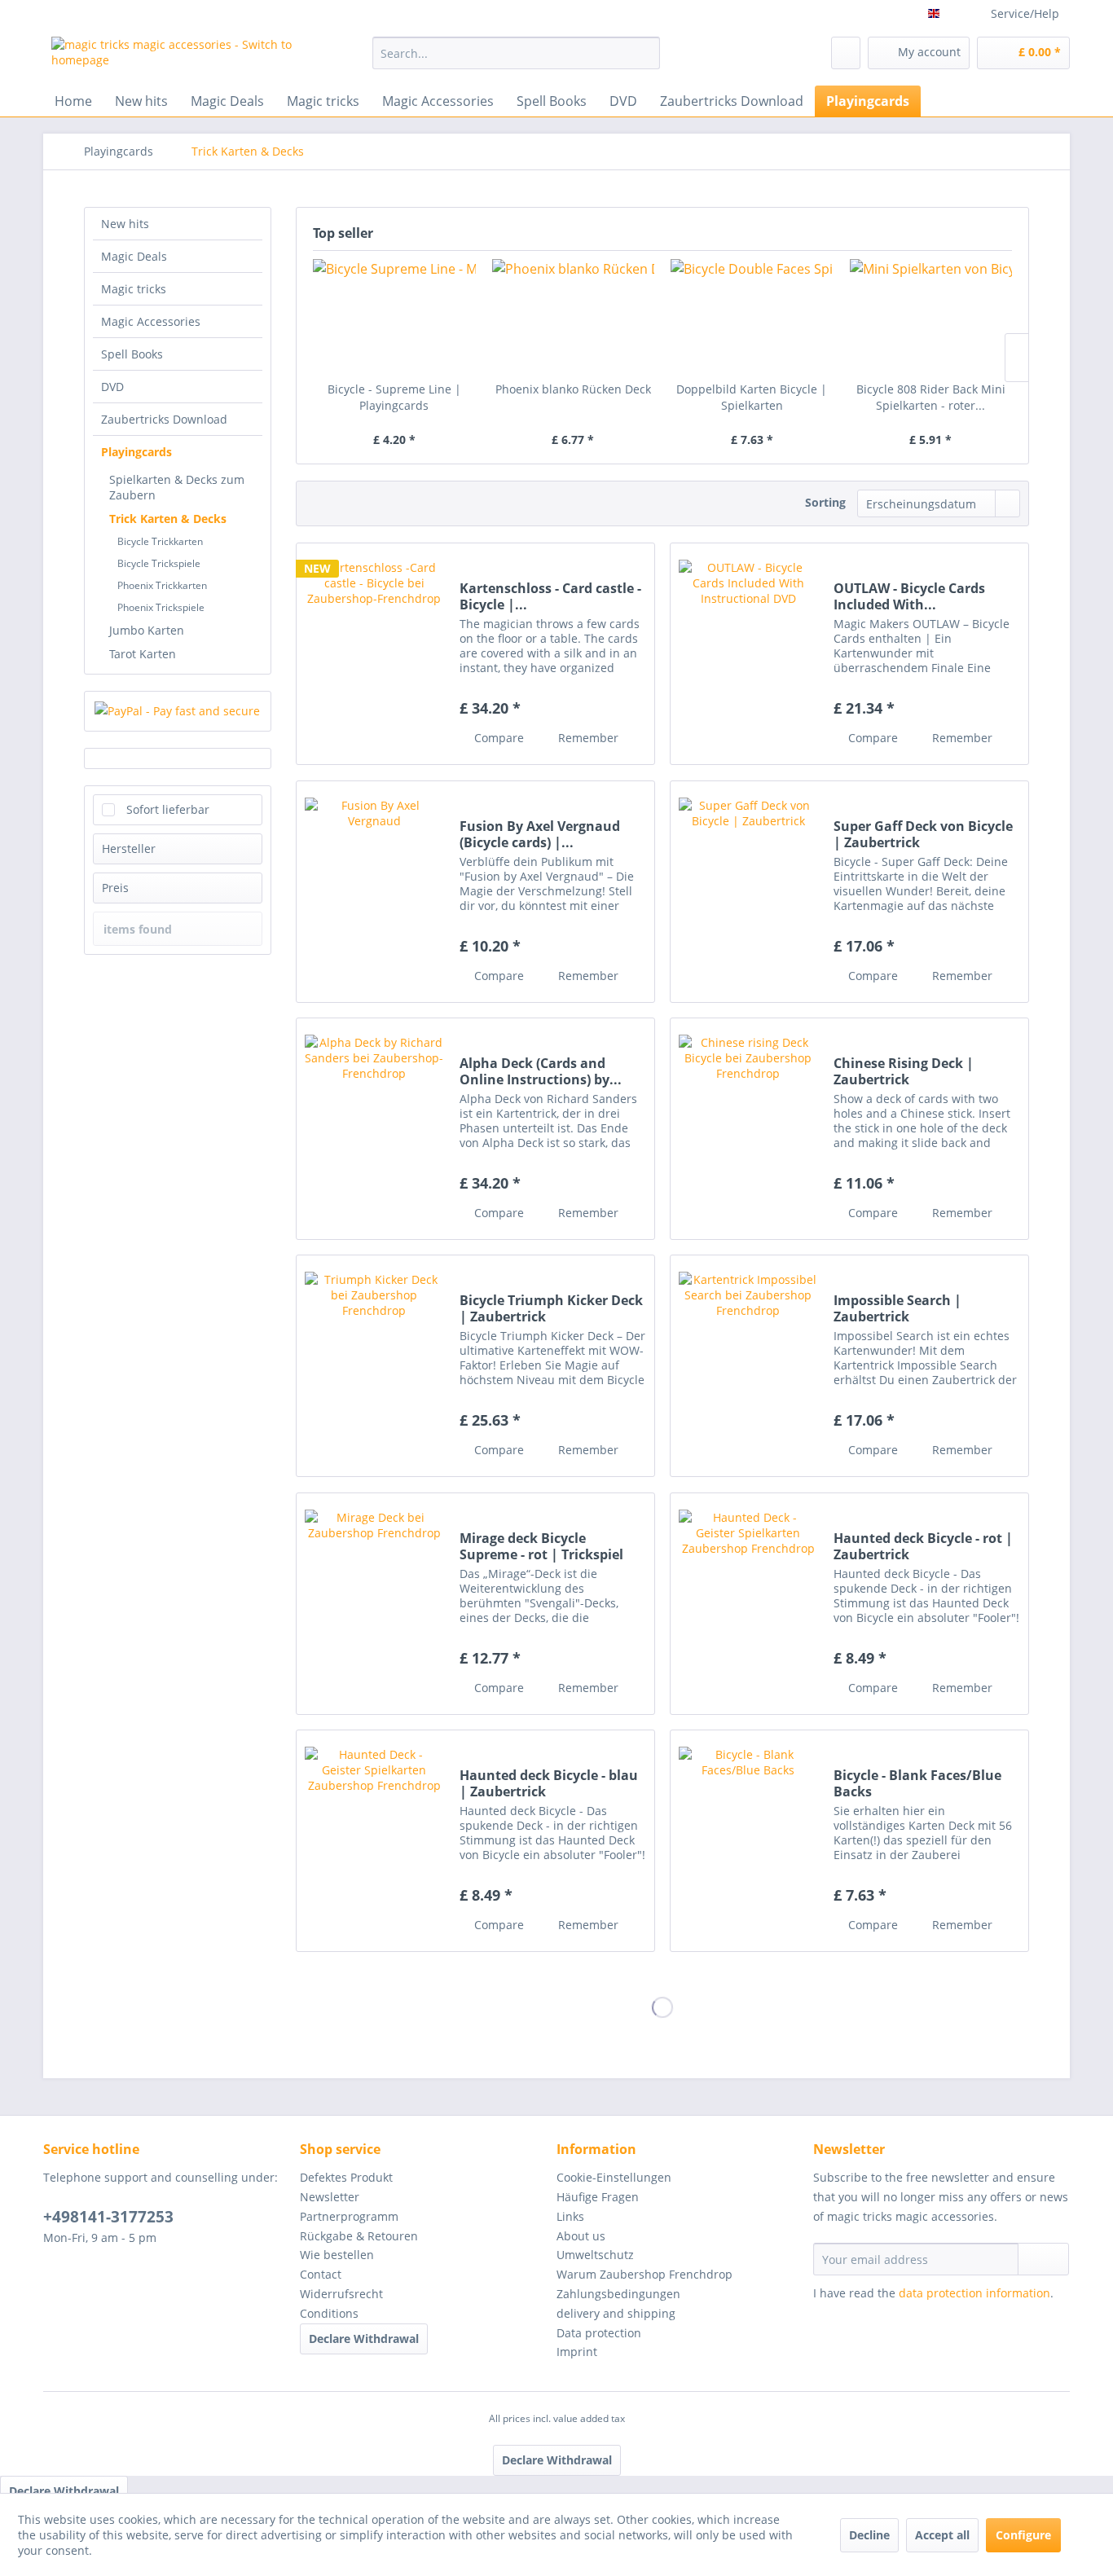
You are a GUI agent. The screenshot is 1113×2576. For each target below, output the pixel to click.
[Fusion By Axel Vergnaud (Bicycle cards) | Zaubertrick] (374, 892)
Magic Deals (134, 256)
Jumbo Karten (147, 630)
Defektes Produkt (346, 2177)
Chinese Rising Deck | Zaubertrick (904, 1071)
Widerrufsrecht (341, 2294)
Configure (1023, 2535)
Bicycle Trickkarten (160, 541)
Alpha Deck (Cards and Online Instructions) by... (541, 1071)
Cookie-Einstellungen (614, 2177)
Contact (321, 2274)
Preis (115, 888)
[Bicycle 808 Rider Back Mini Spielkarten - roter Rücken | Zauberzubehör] (931, 316)
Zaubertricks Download (164, 419)
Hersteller (129, 848)
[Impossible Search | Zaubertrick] (748, 1366)
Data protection (599, 2333)
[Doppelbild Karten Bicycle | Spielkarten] (752, 316)
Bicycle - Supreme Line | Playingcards (394, 397)
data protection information (974, 2293)
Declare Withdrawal (364, 2339)
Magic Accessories (151, 321)
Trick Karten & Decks (168, 519)
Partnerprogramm (349, 2216)
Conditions (329, 2313)
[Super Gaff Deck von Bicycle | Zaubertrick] (748, 892)
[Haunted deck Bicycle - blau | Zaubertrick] (374, 1841)
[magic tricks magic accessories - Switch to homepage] (174, 57)
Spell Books (132, 354)
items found (138, 929)
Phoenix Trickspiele (161, 607)
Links (570, 2216)
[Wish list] (846, 53)
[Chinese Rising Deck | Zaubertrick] (748, 1129)
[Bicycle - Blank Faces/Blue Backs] (748, 1841)
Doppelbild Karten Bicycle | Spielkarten (752, 397)
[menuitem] (516, 53)
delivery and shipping (616, 2313)
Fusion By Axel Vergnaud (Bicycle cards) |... (540, 834)
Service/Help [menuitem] (1025, 13)
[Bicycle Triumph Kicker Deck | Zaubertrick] (374, 1366)
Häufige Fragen (598, 2197)
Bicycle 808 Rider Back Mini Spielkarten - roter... (931, 397)
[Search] (645, 53)
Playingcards (136, 452)
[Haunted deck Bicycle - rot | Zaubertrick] (748, 1604)
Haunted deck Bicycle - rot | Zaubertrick (923, 1546)
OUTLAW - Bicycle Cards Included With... (909, 596)
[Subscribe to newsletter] (1043, 2259)
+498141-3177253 (108, 2217)
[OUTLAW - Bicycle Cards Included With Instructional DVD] (748, 654)
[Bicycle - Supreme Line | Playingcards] (394, 316)
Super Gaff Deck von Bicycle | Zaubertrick (923, 834)
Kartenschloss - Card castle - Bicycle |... (550, 596)
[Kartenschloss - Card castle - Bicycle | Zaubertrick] (374, 654)
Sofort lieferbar (168, 809)
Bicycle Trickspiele (159, 563)
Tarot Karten (143, 654)
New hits (125, 224)
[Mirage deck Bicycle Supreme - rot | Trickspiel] (374, 1604)
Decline (869, 2535)
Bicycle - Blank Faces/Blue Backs (917, 1783)
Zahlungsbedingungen (618, 2294)
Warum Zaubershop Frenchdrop (644, 2274)
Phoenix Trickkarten (162, 585)
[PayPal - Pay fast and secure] (178, 711)
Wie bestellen (337, 2255)
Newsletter (330, 2197)
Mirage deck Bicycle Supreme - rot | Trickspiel (541, 1546)
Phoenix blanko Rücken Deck (573, 389)
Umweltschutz (595, 2255)
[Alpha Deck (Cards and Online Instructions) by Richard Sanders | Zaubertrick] (374, 1129)
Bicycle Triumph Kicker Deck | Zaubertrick (551, 1308)
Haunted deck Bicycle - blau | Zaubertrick (549, 1783)
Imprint (577, 2352)
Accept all (942, 2535)
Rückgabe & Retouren (359, 2236)
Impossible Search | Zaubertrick (897, 1308)
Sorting (825, 502)
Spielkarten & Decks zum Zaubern (177, 487)
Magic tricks (134, 289)
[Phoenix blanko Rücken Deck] (574, 316)
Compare (497, 738)
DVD (112, 387)
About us (581, 2236)
